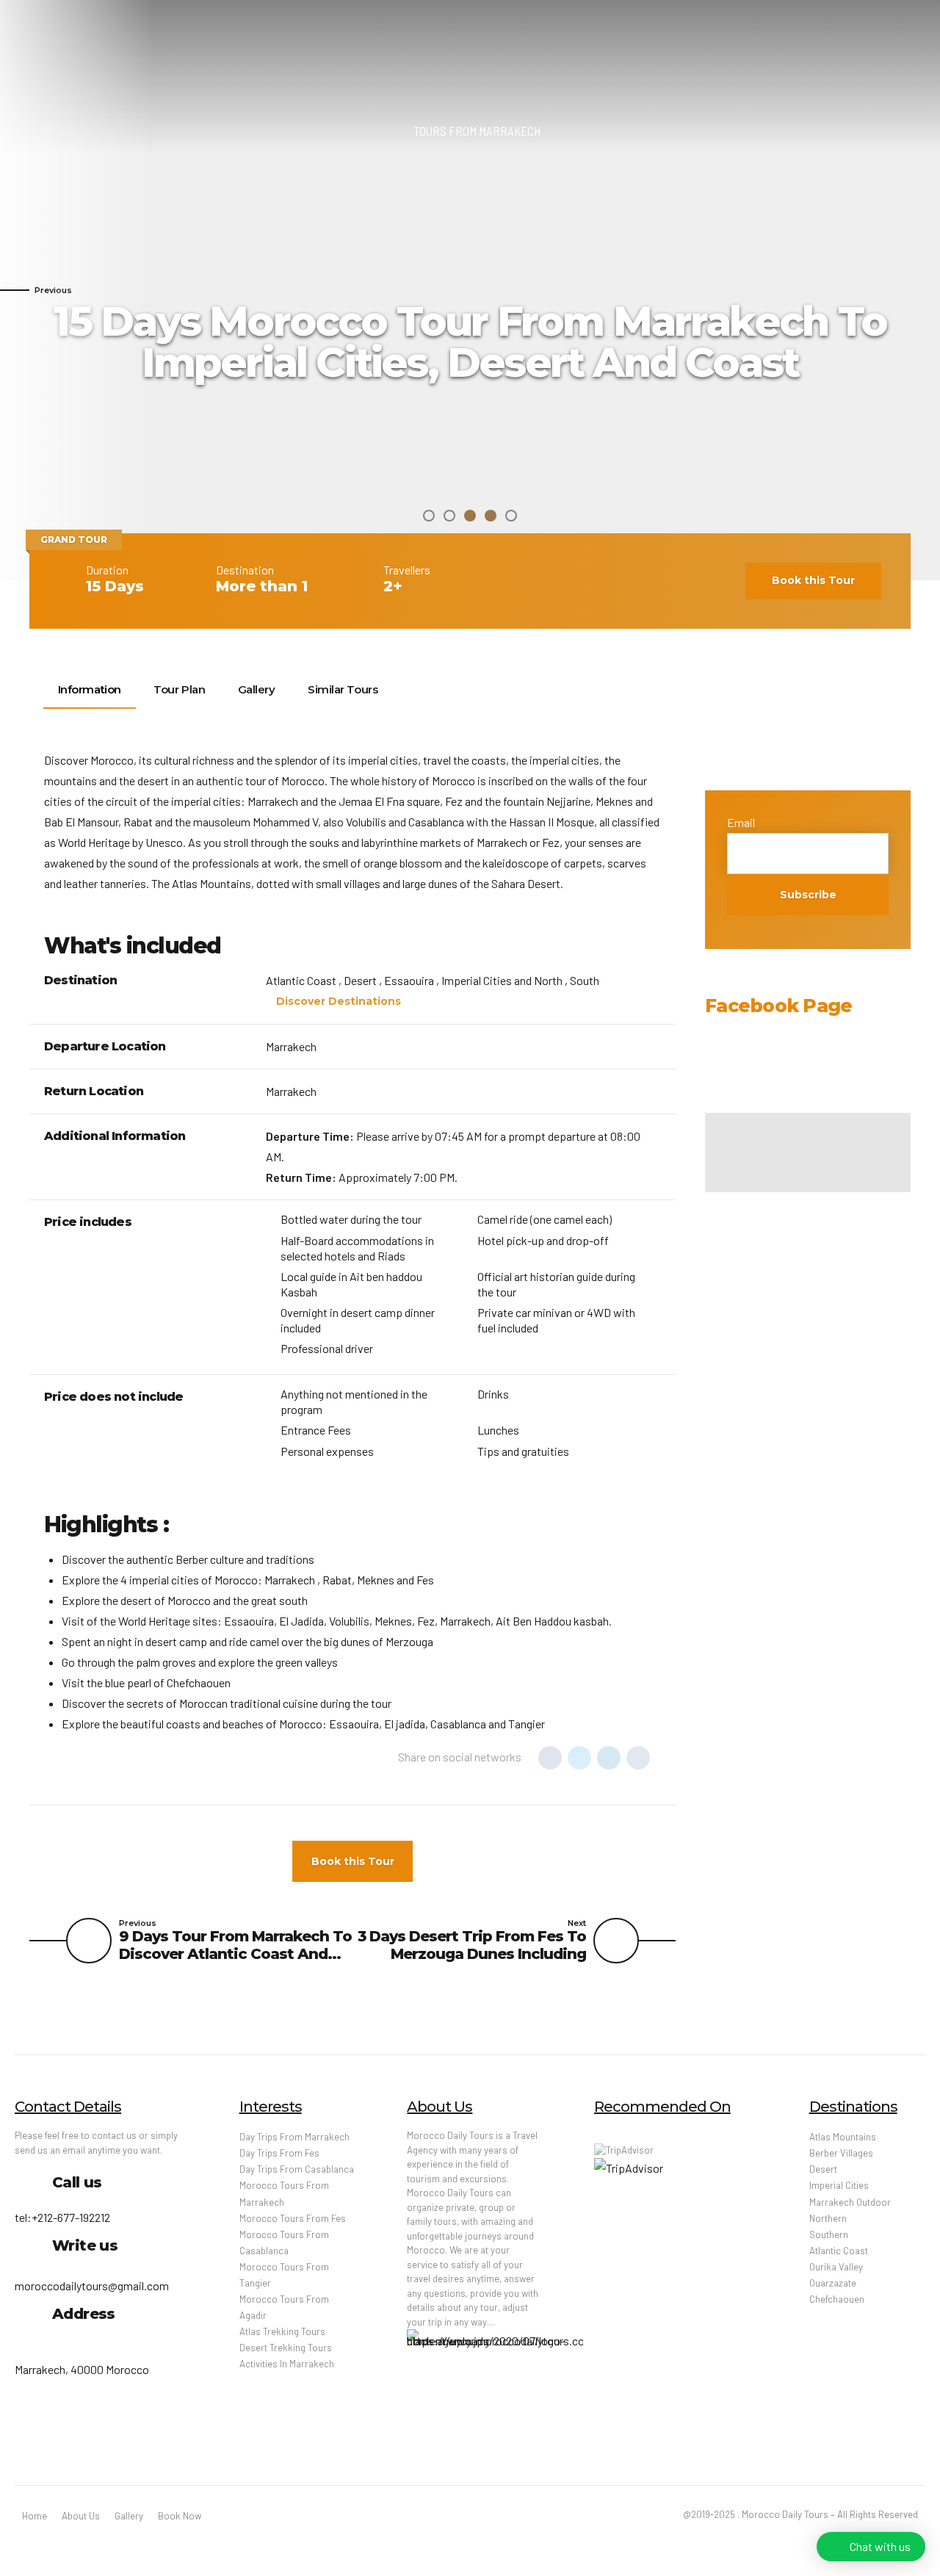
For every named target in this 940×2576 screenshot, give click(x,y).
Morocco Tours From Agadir (284, 2307)
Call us (77, 2182)
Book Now (180, 2516)
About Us (81, 2516)
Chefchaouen (837, 2299)
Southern (829, 2234)
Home (35, 2516)
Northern (828, 2218)
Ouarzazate (833, 2283)
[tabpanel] (470, 290)
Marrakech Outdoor (850, 2202)
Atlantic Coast (839, 2251)
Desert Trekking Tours (286, 2348)
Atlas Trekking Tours (282, 2331)
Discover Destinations (339, 1001)
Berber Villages (841, 2153)
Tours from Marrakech (477, 131)
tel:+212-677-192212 (62, 2217)
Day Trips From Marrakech (294, 2137)
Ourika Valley (836, 2267)
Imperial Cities (839, 2185)
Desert (823, 2169)
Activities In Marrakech (287, 2364)
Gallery (129, 2516)
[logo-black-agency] (495, 2385)
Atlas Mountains (843, 2137)
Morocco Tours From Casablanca (284, 2243)
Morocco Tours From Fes (293, 2218)
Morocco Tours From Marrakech (284, 2193)
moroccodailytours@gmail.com (92, 2285)
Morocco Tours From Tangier (284, 2275)
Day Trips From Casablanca (297, 2169)
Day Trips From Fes (279, 2153)
